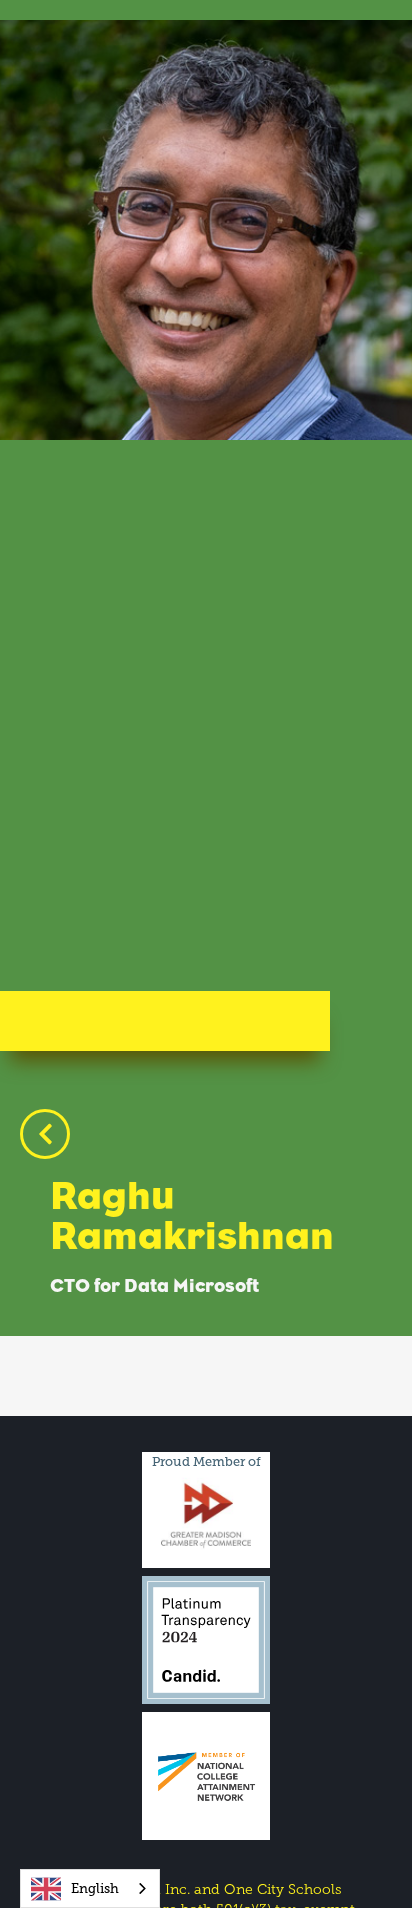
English (95, 1888)
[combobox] (90, 1888)
